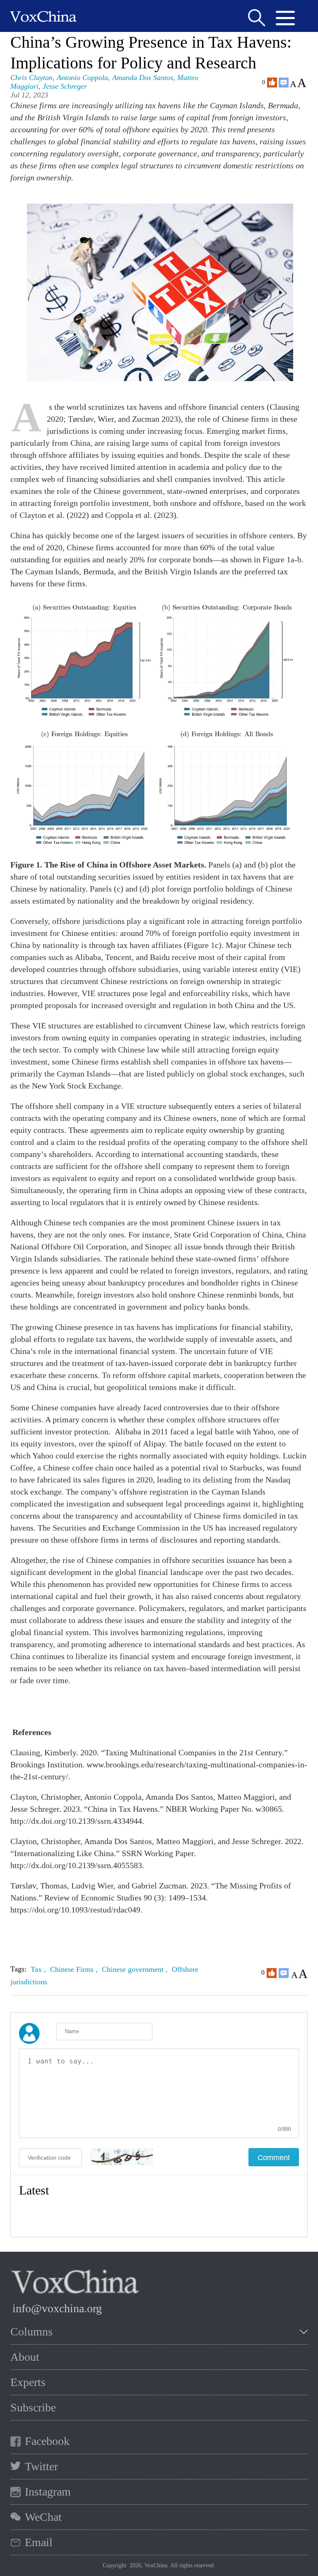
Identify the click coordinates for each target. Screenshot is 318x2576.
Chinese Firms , (75, 1969)
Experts (28, 2382)
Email (39, 2542)
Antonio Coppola (82, 78)
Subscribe (33, 2407)
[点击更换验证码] (122, 2157)
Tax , (39, 1969)
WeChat (43, 2517)
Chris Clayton (31, 78)
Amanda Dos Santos (143, 78)
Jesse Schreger (65, 86)
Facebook (47, 2441)
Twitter (41, 2466)
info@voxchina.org (57, 2308)
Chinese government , (136, 1969)
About (25, 2357)
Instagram (48, 2492)
